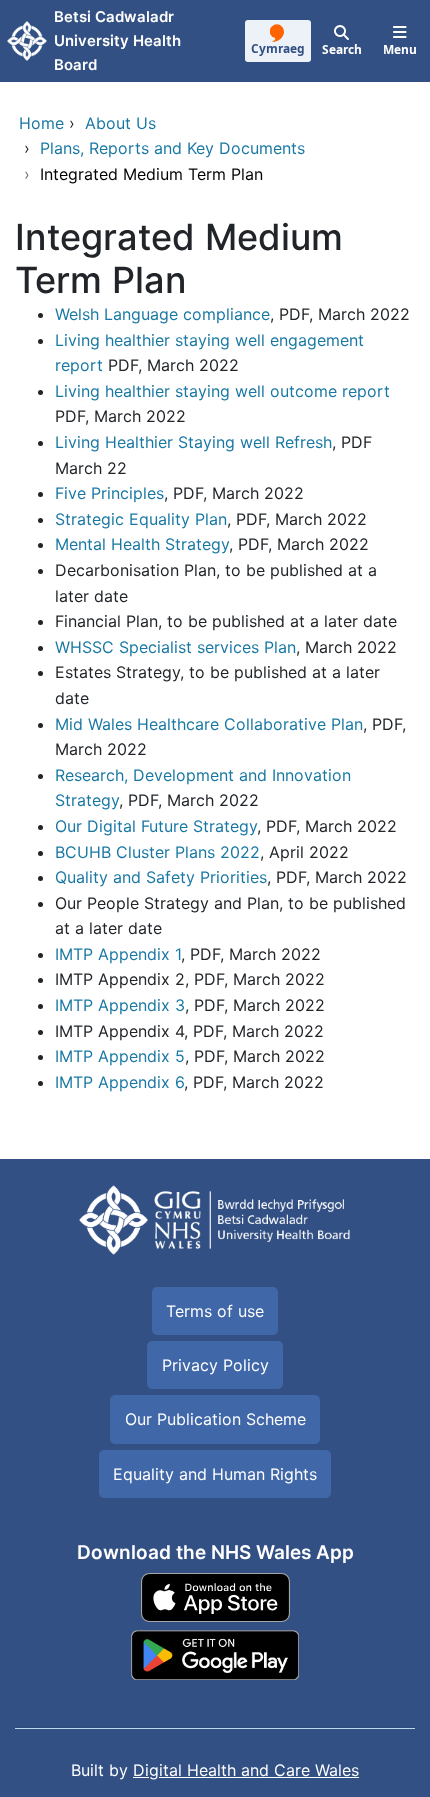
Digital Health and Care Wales (246, 1770)
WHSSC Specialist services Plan (175, 647)
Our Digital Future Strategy (156, 826)
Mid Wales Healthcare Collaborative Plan (209, 724)
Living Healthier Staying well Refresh (193, 442)
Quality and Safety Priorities (161, 877)
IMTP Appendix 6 (119, 1082)
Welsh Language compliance (162, 314)
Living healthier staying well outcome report (222, 391)
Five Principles (109, 493)
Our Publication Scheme (215, 1419)
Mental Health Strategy (142, 544)
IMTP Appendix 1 (118, 954)
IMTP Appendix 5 (120, 1056)
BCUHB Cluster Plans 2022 (157, 852)
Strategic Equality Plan (141, 519)
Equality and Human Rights (215, 1474)
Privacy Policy (215, 1365)
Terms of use (215, 1311)
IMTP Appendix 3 (120, 1005)
